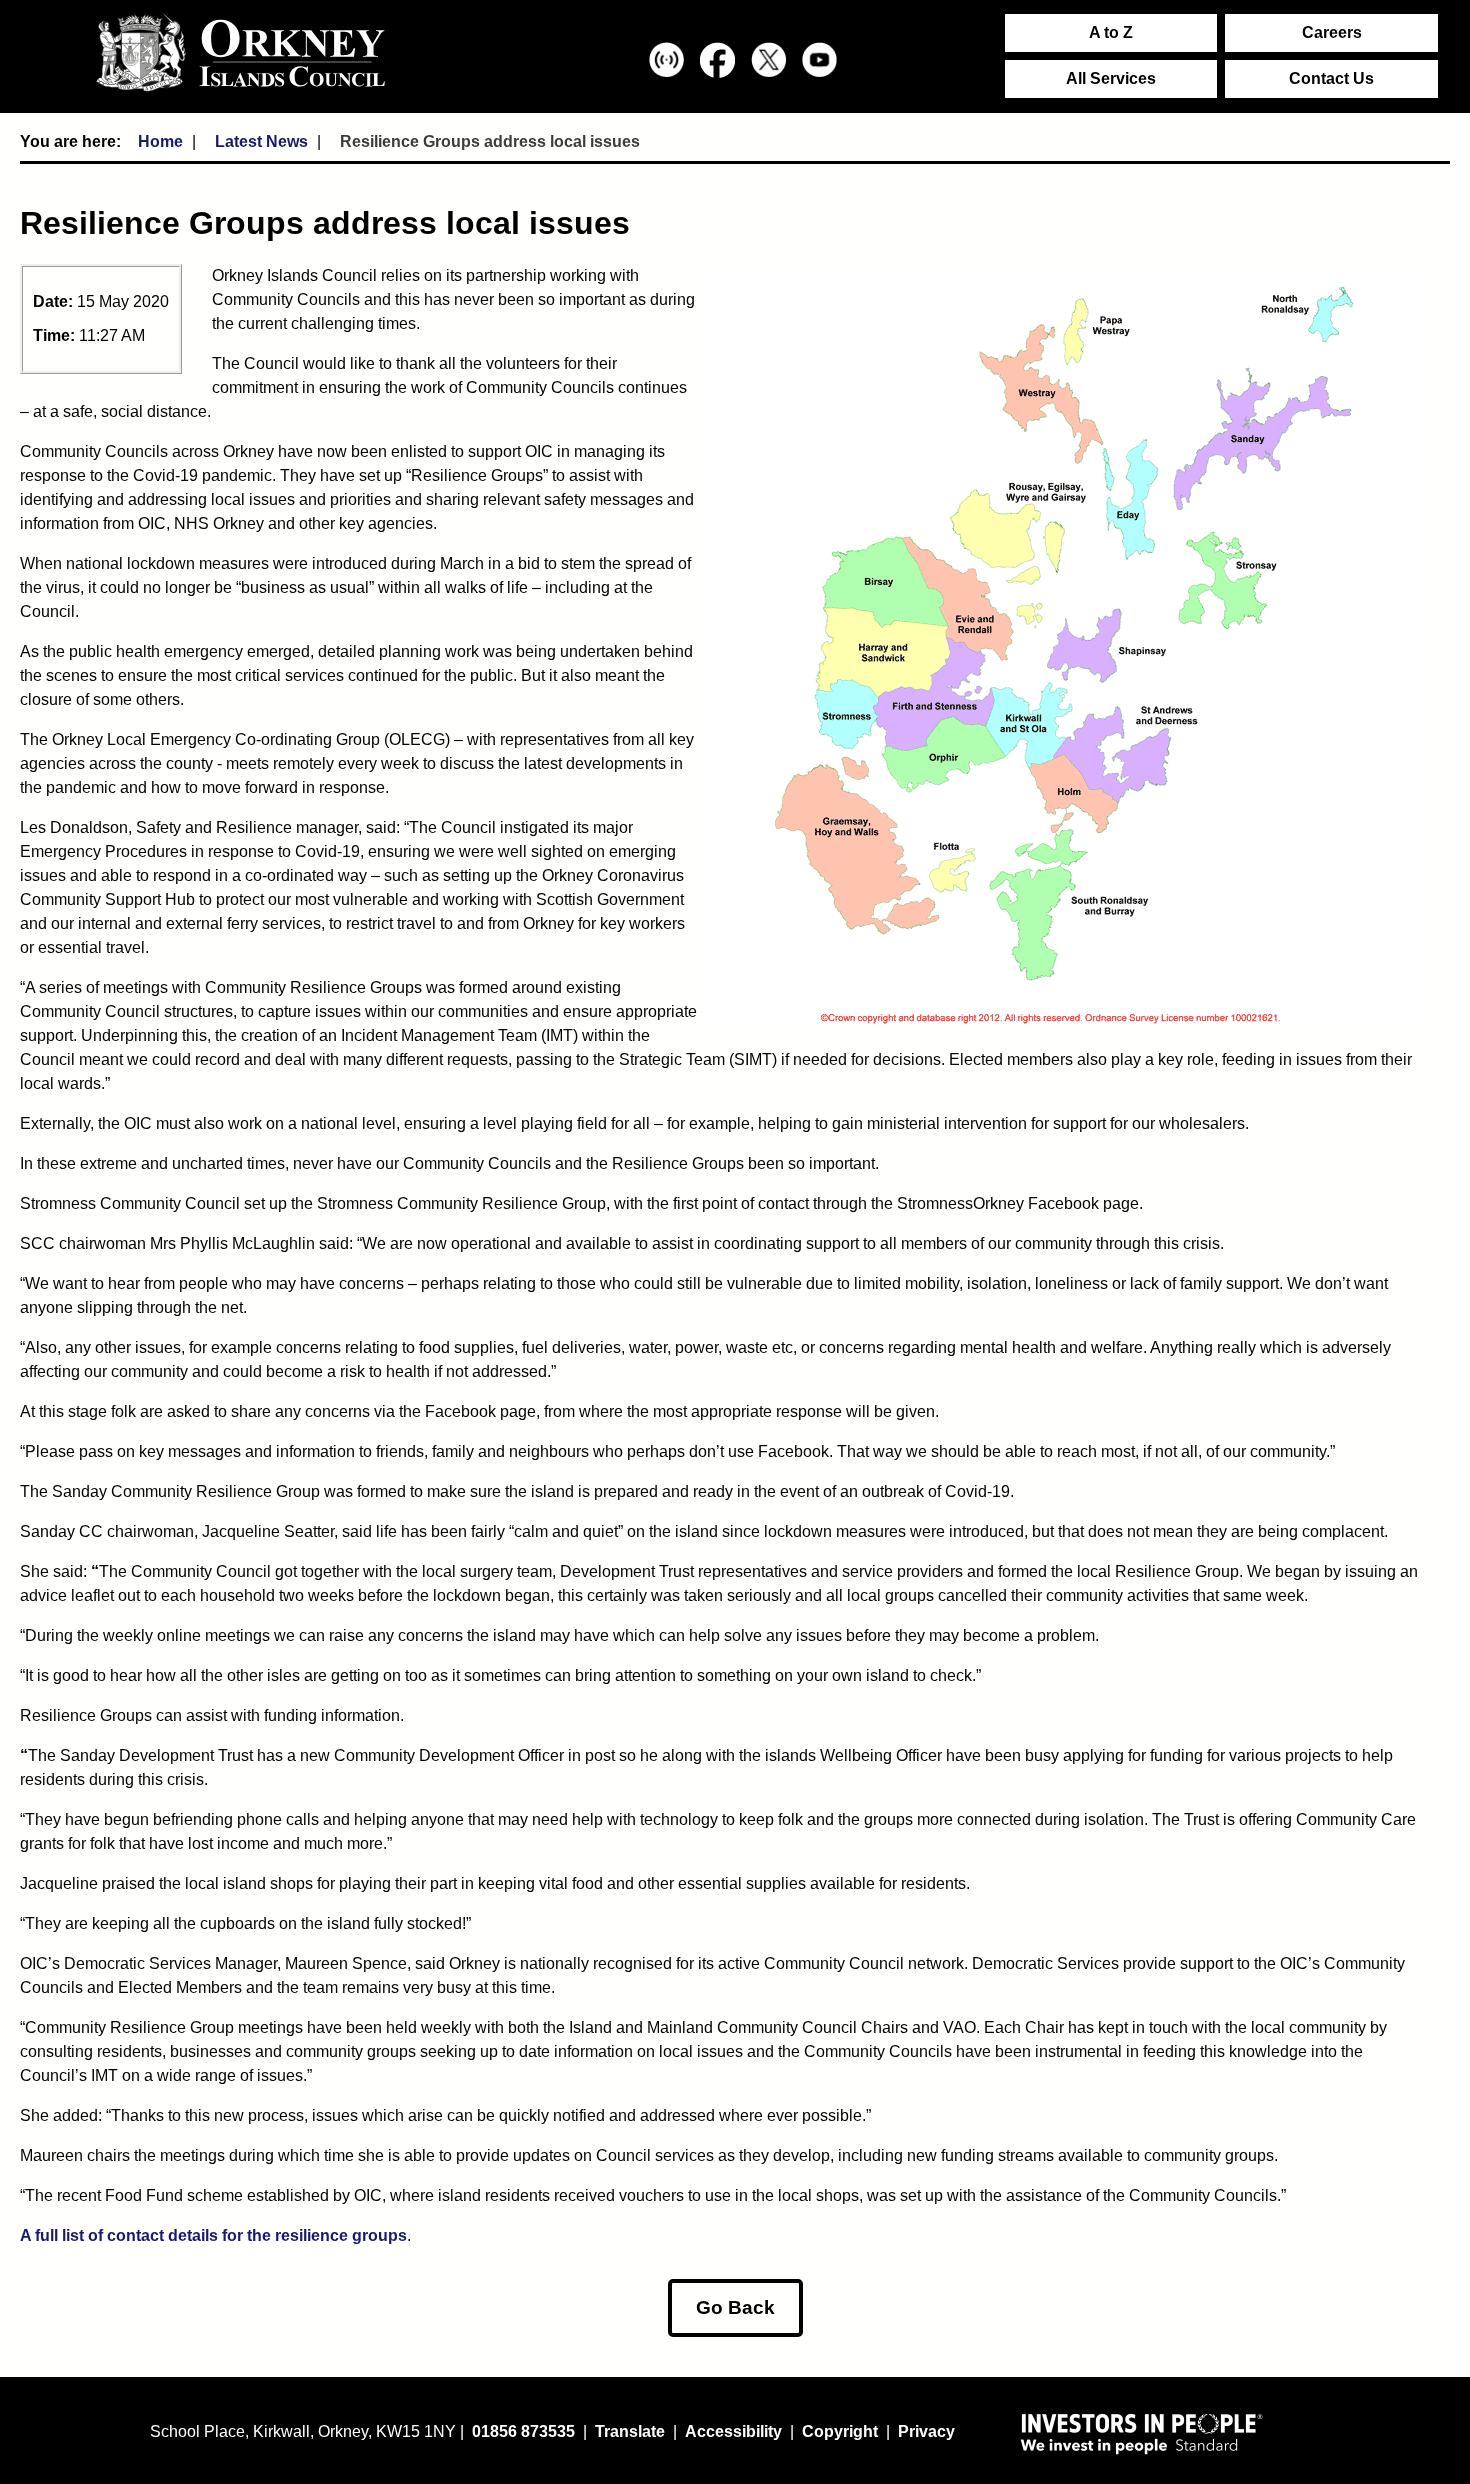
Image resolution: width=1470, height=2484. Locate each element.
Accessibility (733, 2431)
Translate (630, 2431)
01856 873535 (523, 2431)
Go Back (735, 2307)
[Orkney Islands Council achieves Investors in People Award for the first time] (1142, 2433)
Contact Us (1331, 78)
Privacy (926, 2431)
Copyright (840, 2431)
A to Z (1111, 32)
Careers (1332, 32)
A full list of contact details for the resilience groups (213, 2235)
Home (160, 141)
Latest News (261, 141)
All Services (1111, 78)
